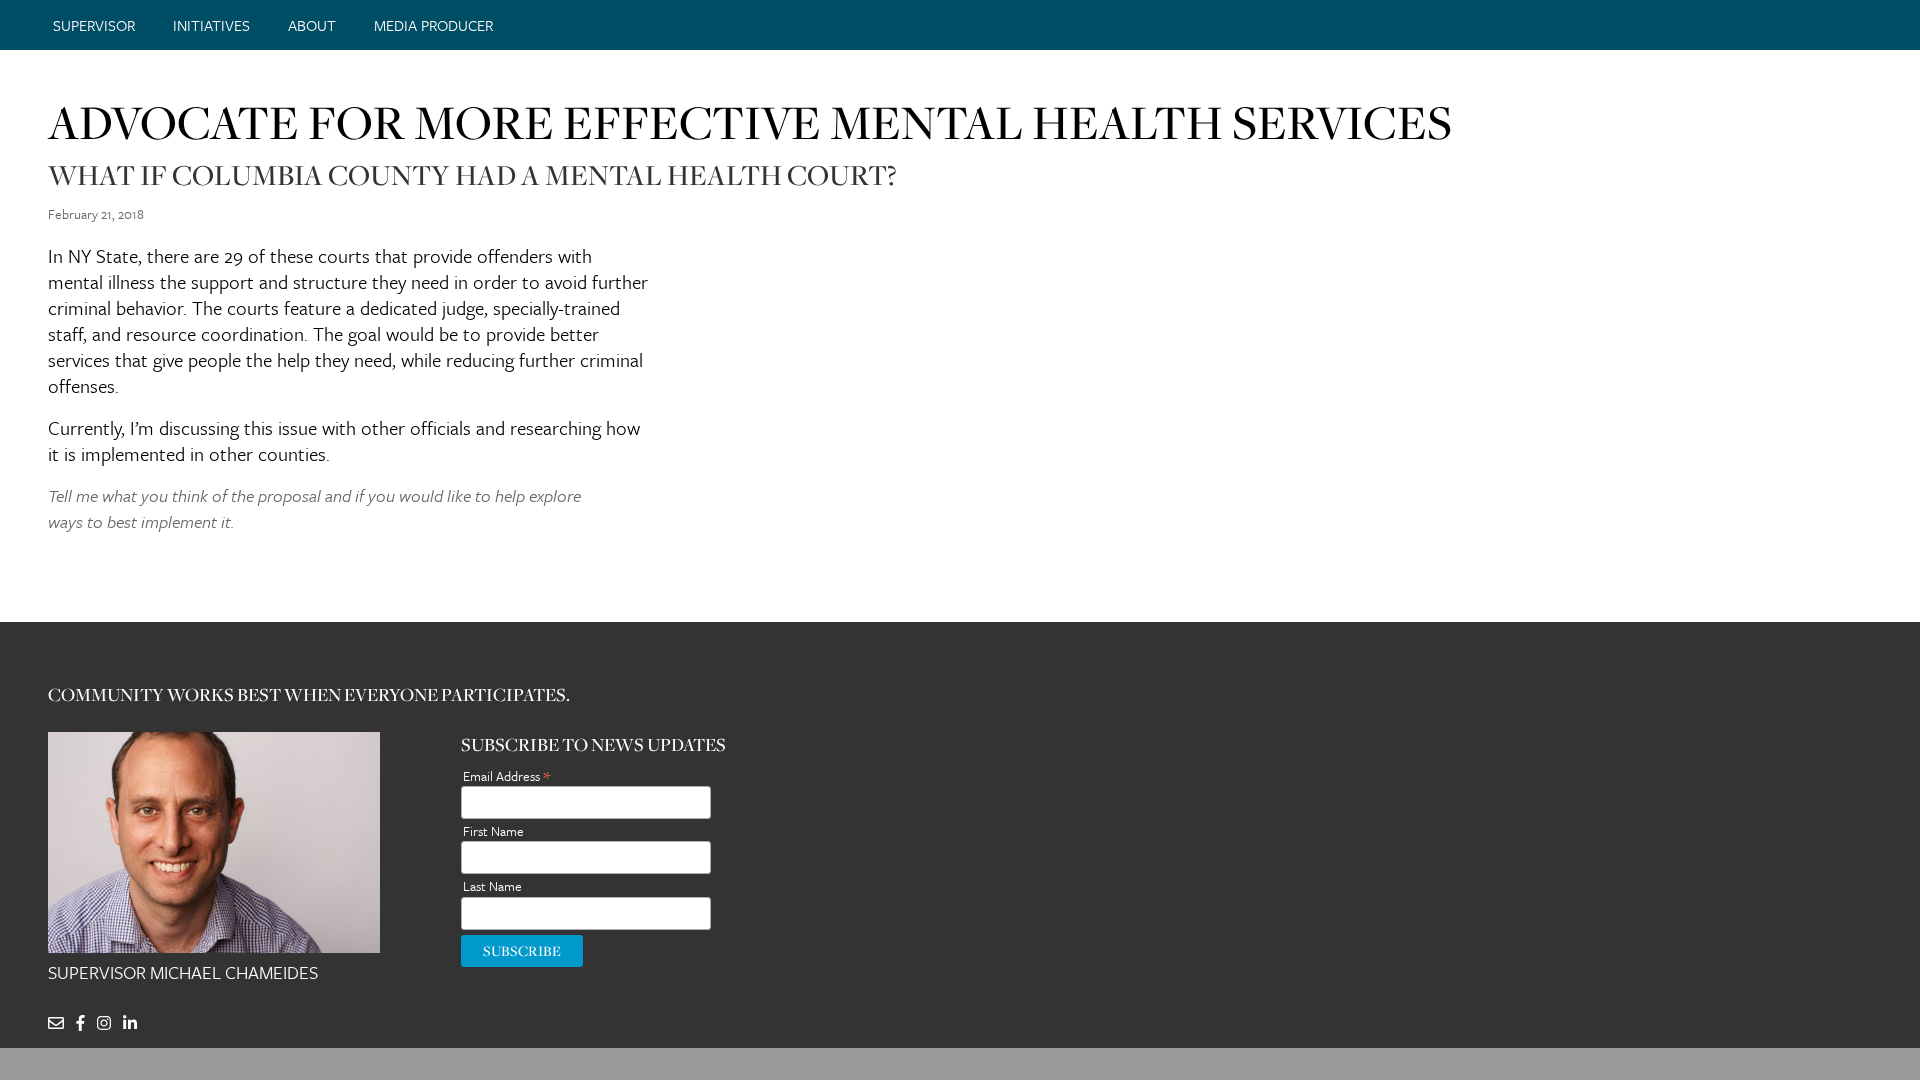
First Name (493, 831)
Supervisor (94, 25)
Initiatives (211, 25)
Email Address (506, 774)
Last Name (492, 886)
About (312, 25)
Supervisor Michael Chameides (183, 972)
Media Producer (433, 25)
